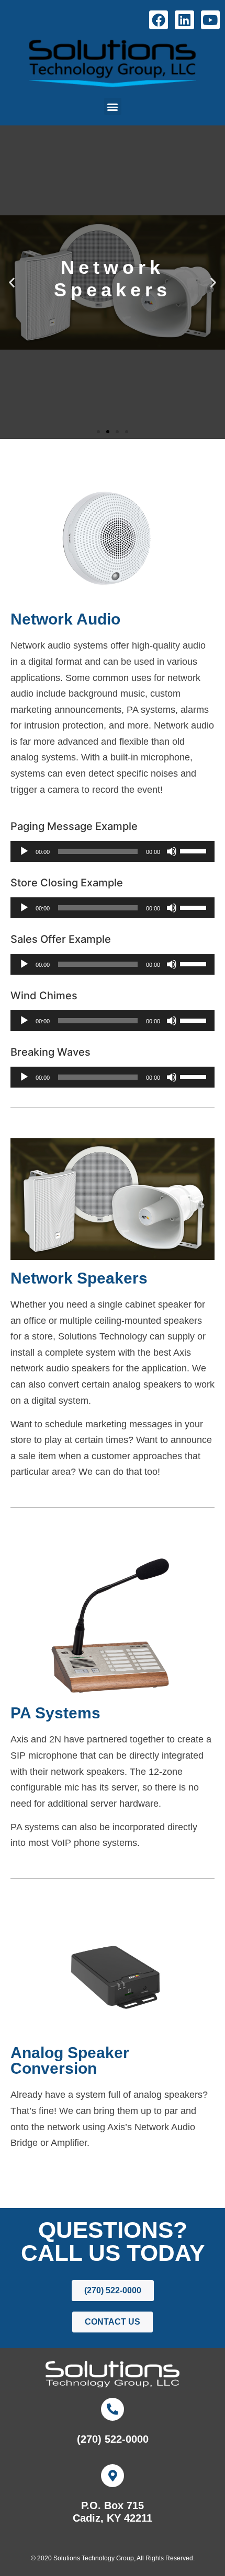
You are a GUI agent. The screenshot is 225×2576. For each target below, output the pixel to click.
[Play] (24, 851)
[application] (113, 851)
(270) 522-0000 (113, 2439)
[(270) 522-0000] (113, 2409)
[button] (113, 106)
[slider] (195, 850)
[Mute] (172, 851)
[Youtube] (210, 20)
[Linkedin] (184, 20)
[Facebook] (159, 20)
